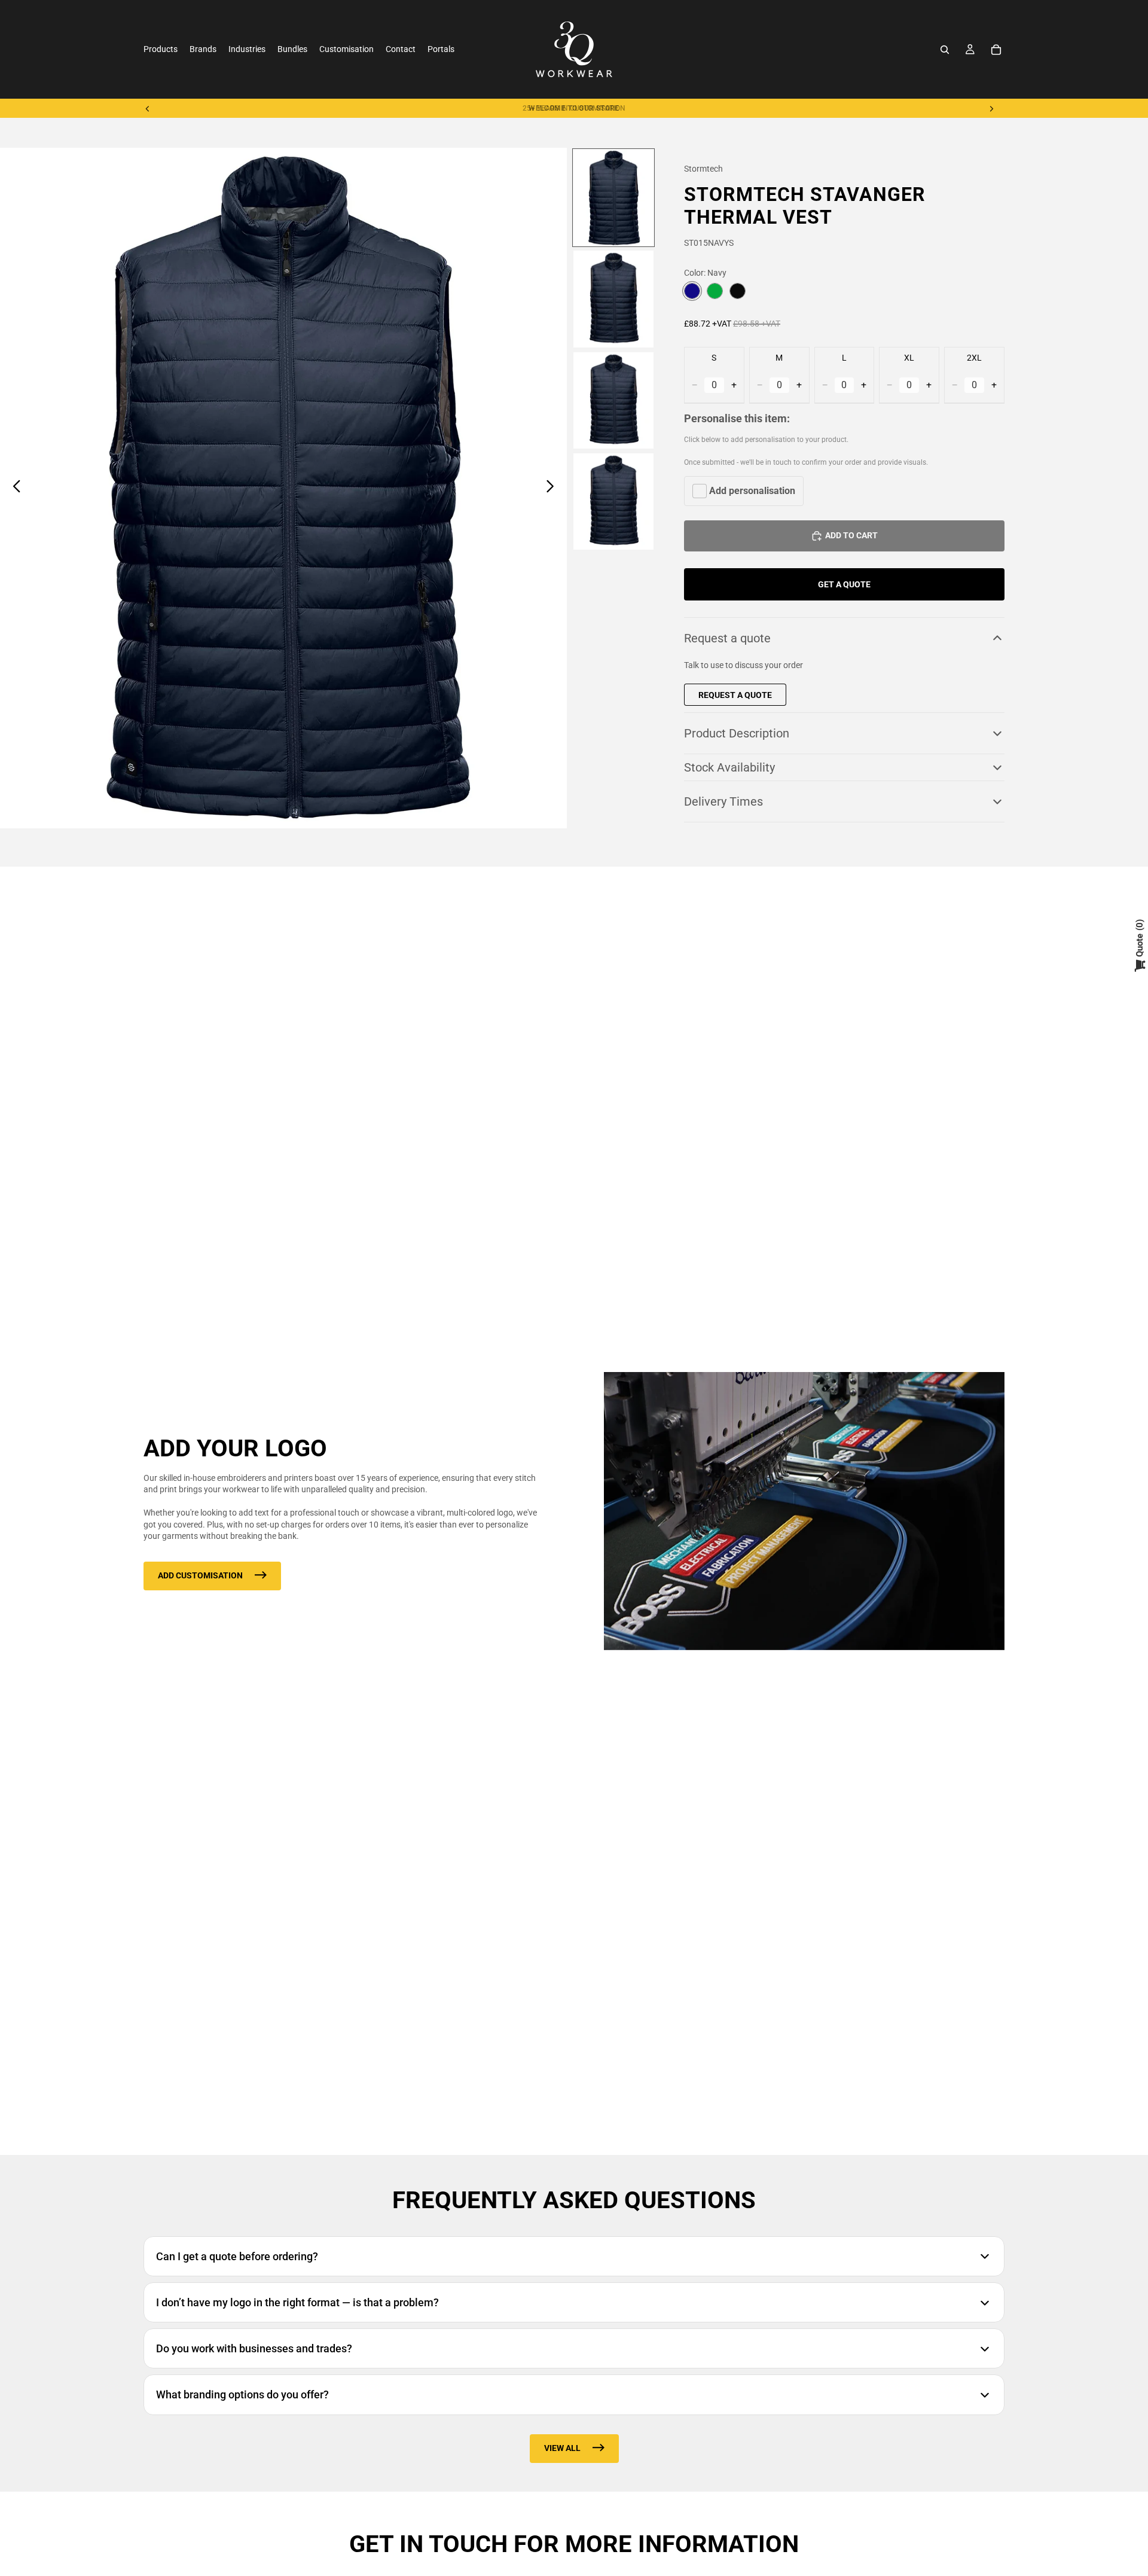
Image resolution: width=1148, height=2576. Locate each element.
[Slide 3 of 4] (613, 400)
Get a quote (844, 584)
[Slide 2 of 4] (613, 299)
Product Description (737, 733)
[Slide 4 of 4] (613, 502)
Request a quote (727, 638)
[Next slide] (991, 108)
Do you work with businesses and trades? (254, 2348)
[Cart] (996, 50)
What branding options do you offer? (242, 2394)
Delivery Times (723, 801)
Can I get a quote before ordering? (237, 2256)
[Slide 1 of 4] (613, 198)
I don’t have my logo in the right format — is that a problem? (297, 2302)
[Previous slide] (148, 108)
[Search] (945, 50)
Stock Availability (729, 767)
